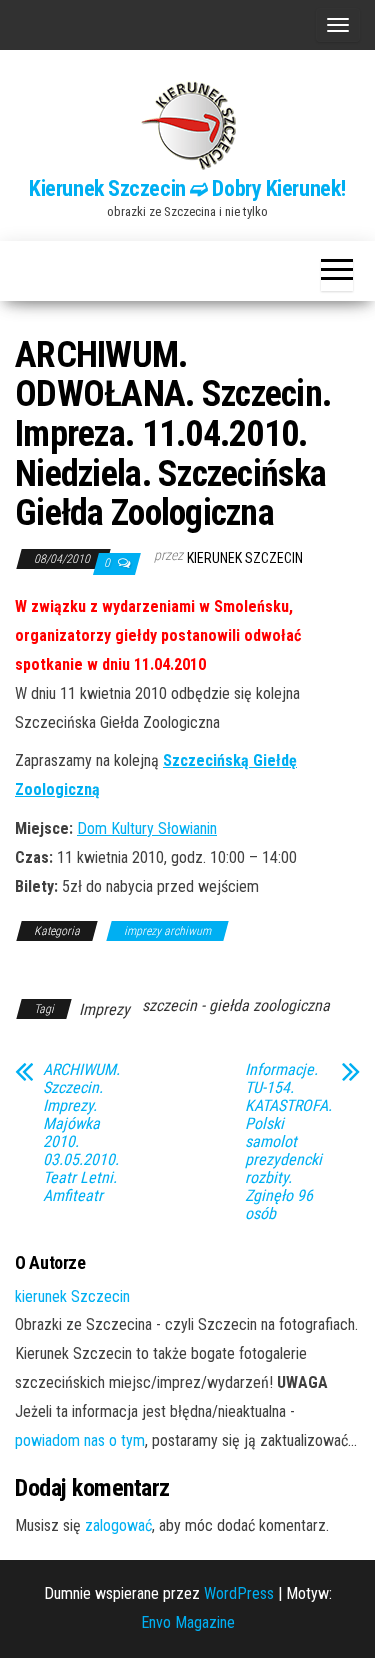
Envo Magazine (188, 1622)
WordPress (239, 1593)
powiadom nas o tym (80, 1440)
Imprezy (104, 1009)
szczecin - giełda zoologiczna (236, 1005)
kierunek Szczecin (245, 558)
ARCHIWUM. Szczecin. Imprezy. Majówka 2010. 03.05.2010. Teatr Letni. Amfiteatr (81, 1133)
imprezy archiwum (167, 931)
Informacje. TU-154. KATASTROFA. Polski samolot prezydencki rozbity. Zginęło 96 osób (288, 1142)
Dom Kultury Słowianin (147, 828)
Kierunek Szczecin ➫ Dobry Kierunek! (187, 188)
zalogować (118, 1525)
